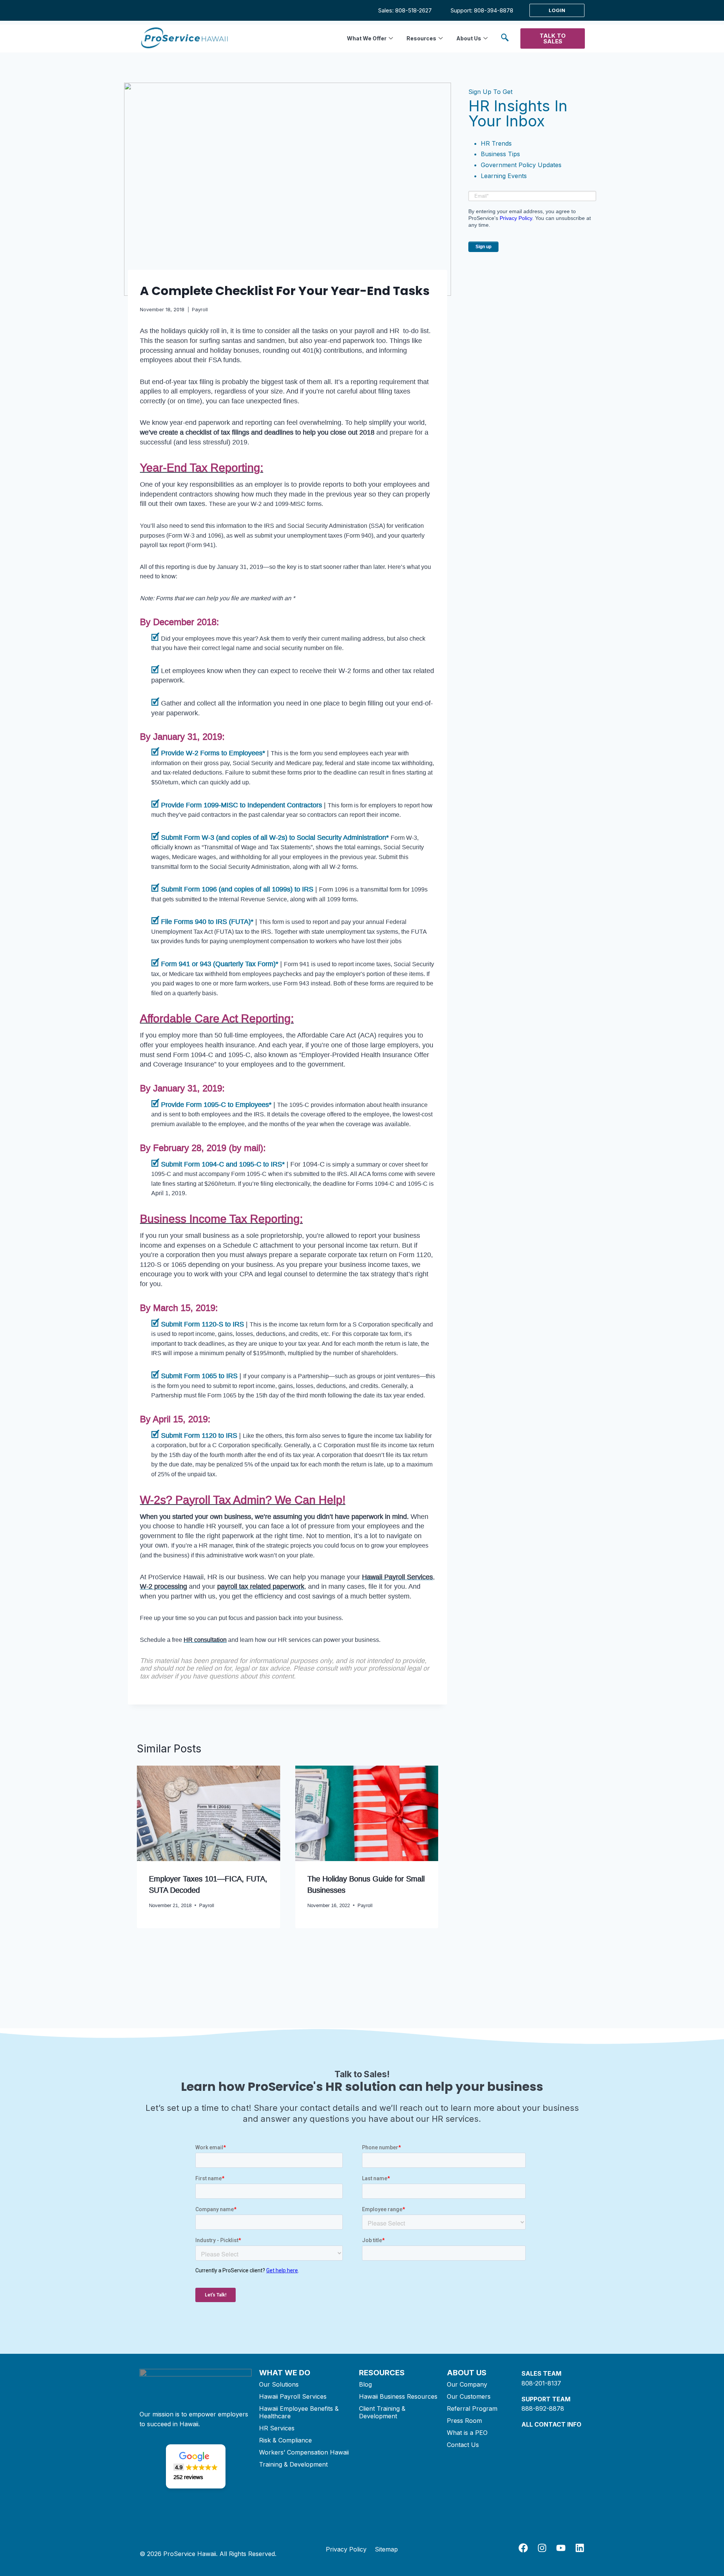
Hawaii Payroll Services (397, 1577)
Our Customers (469, 2396)
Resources (421, 38)
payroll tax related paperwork (261, 1586)
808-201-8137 (541, 2383)
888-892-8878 (543, 2408)
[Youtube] (561, 2548)
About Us (469, 38)
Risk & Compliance (285, 2440)
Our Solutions (279, 2384)
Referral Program (472, 2408)
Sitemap (386, 2549)
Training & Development (293, 2464)
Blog (365, 2384)
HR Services (277, 2428)
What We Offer (367, 38)
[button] (505, 39)
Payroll (200, 310)
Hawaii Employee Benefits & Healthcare (299, 2412)
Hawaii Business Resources (398, 2396)
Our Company (467, 2384)
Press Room (464, 2421)
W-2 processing (163, 1586)
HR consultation (205, 1640)
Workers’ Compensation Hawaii (304, 2452)
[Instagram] (542, 2548)
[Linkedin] (580, 2548)
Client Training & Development (382, 2412)
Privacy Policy (516, 218)
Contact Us (463, 2445)
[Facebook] (523, 2548)
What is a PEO (467, 2433)
